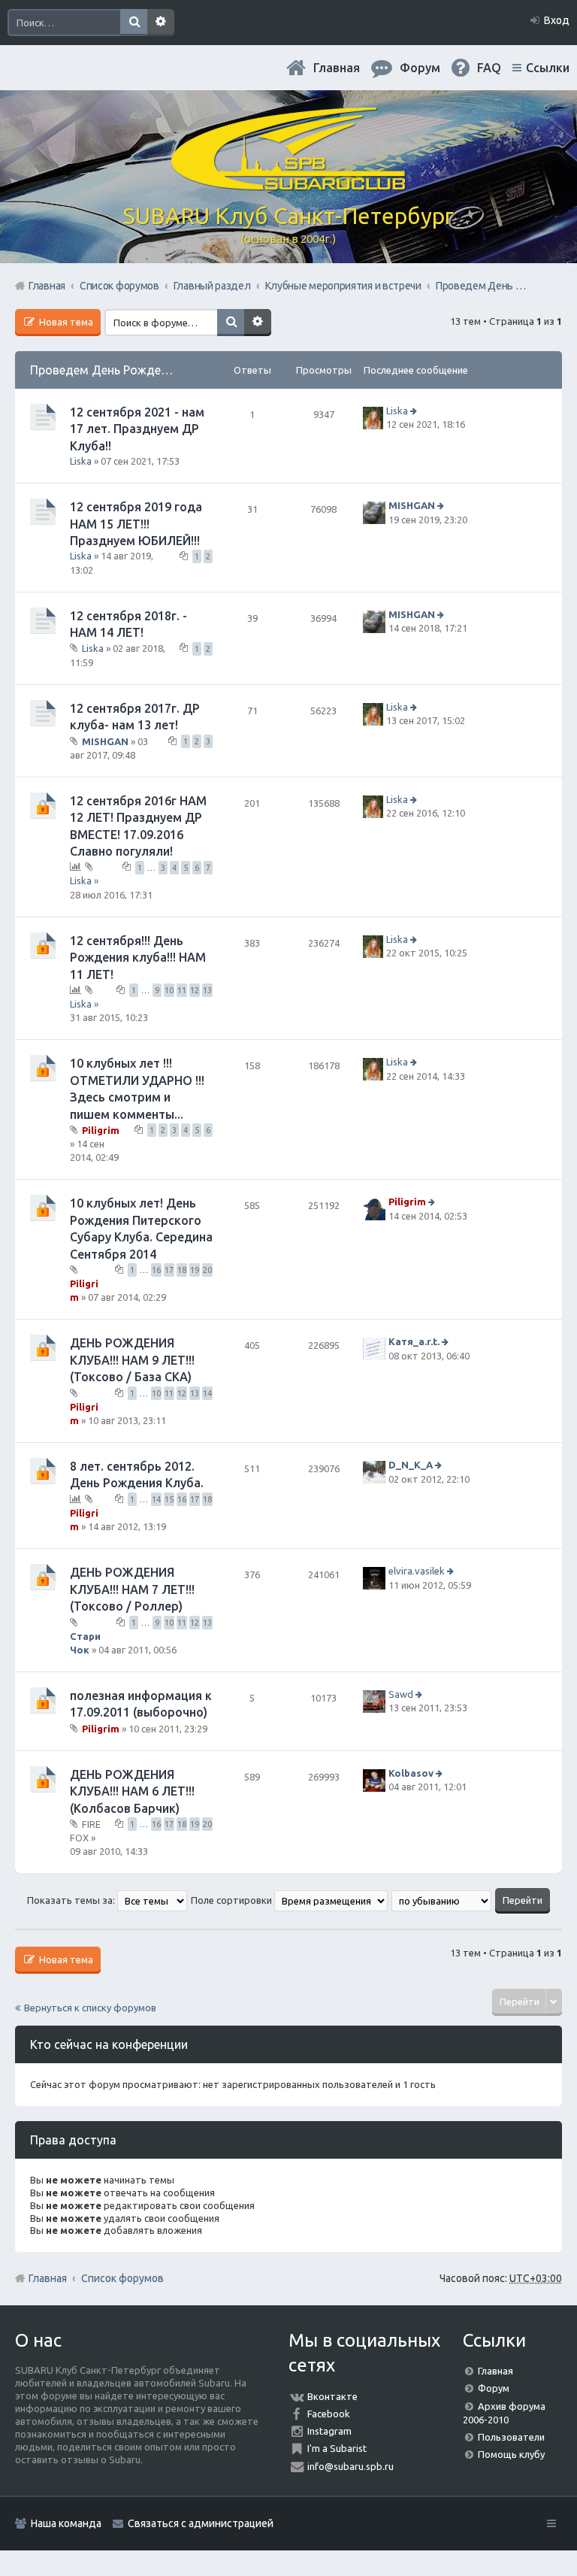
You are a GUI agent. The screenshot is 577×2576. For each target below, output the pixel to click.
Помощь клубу (511, 2454)
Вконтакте (332, 2396)
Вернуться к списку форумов (90, 2008)
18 (182, 1270)
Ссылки (548, 68)
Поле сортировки (233, 1900)
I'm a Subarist (337, 2448)
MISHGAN (412, 505)
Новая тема (65, 322)
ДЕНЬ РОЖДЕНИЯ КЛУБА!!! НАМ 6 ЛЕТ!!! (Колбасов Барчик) (132, 1791)
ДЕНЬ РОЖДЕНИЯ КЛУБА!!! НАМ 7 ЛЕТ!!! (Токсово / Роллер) (132, 1589)
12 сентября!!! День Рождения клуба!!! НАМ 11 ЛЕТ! (138, 958)
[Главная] (288, 184)
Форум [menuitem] (420, 68)
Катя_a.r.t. (414, 1342)
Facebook (329, 2414)
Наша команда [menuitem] (66, 2523)
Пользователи (511, 2437)
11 (182, 990)
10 (169, 990)
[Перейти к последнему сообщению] (415, 411)
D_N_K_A (411, 1465)
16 (156, 1270)
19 (195, 1270)
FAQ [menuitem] (489, 68)
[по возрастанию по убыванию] (442, 1900)
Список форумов (122, 2278)
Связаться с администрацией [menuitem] (201, 2523)
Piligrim (101, 1130)
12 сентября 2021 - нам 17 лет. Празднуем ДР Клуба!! (137, 429)
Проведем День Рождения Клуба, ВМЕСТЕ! (153, 370)
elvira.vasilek (417, 1571)
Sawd (401, 1694)
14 (207, 1393)
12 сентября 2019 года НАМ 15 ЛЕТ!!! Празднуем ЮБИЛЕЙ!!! (136, 524)
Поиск (134, 23)
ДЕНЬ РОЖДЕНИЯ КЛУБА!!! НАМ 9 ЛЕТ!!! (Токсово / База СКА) (132, 1360)
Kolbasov (411, 1773)
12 (195, 990)
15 (169, 1499)
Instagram (329, 2431)
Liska (81, 461)
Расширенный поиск (161, 23)
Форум (494, 2388)
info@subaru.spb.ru (350, 2466)
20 (207, 1270)
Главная (337, 68)
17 (169, 1270)
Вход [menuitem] (557, 20)
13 (207, 990)
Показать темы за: (72, 1900)
